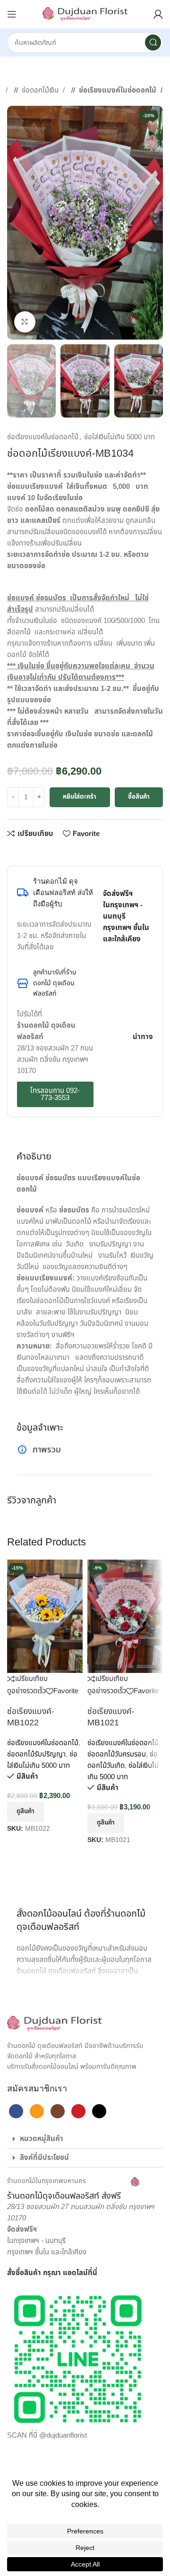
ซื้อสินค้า (139, 797)
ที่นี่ (93, 2273)
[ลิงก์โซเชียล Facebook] (12, 852)
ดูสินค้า (25, 1811)
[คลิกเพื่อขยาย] (25, 322)
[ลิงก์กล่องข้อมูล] (73, 2189)
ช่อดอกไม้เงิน (41, 90)
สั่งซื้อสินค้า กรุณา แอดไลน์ (47, 2273)
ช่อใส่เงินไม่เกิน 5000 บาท (119, 437)
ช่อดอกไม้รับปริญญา (36, 1754)
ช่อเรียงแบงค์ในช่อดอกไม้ (119, 90)
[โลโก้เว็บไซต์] (85, 14)
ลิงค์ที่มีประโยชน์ (44, 2158)
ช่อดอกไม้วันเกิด (123, 1760)
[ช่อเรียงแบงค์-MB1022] (45, 1616)
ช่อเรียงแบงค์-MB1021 (111, 1717)
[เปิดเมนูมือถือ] (12, 14)
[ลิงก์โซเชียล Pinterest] (40, 852)
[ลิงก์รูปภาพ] (54, 2023)
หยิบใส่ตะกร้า (80, 797)
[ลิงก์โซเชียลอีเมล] (31, 852)
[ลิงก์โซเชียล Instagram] (58, 2111)
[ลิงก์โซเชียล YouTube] (78, 2111)
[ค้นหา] (153, 43)
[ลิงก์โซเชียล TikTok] (99, 2111)
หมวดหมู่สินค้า (42, 2139)
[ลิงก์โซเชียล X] (21, 852)
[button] (85, 2139)
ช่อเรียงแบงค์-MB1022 (31, 1717)
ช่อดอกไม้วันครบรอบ (117, 1754)
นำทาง (143, 1037)
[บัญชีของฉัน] (158, 14)
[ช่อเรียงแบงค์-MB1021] (125, 1616)
